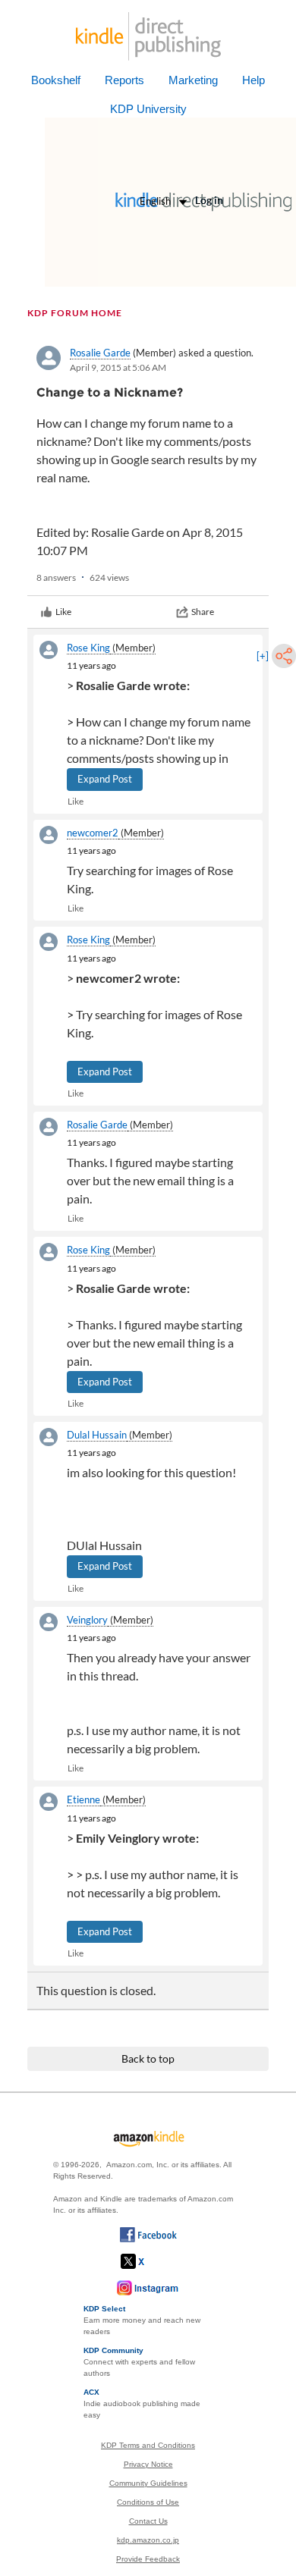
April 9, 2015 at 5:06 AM (118, 367)
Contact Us (148, 2521)
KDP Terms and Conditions (148, 2445)
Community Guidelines (148, 2483)
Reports (124, 80)
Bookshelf (56, 80)
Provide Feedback (148, 2559)
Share (203, 612)
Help (253, 80)
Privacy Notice (148, 2464)
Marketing (193, 80)
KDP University (148, 109)
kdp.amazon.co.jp (148, 2540)
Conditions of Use (148, 2502)
